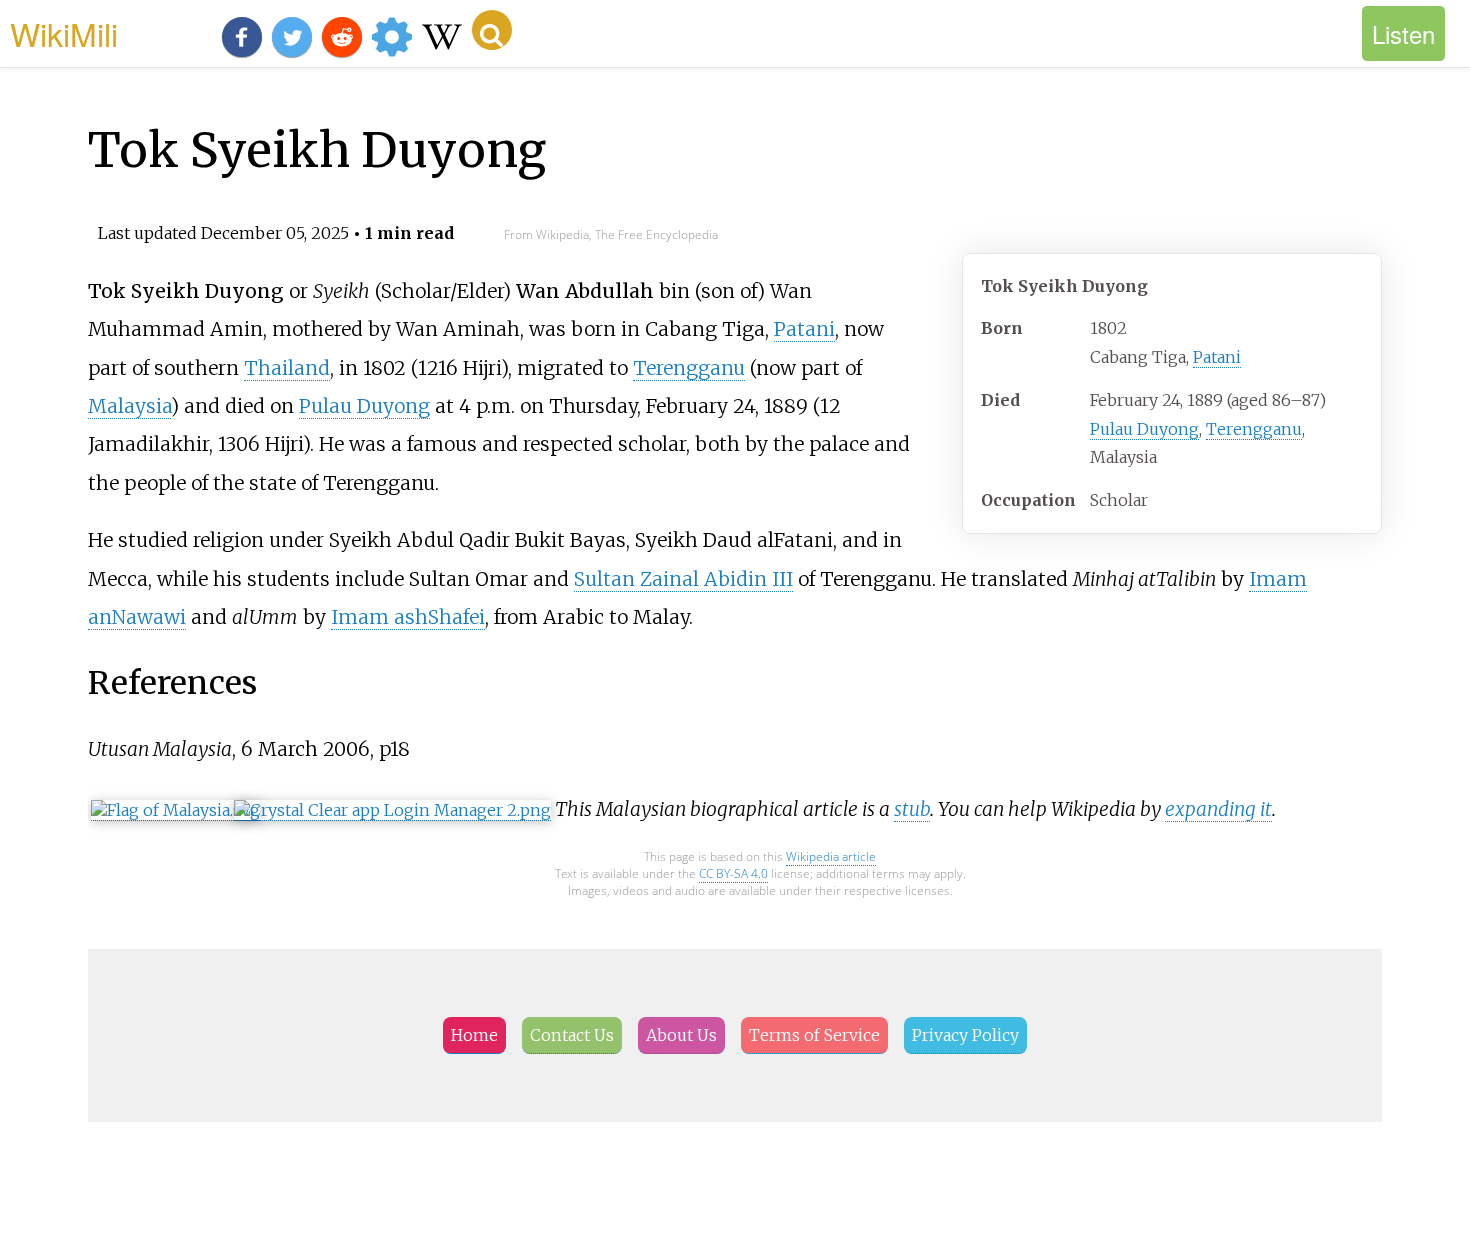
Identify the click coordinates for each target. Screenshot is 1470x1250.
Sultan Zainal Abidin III (683, 579)
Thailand (287, 368)
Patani (1217, 357)
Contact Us (572, 1035)
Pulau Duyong (1144, 429)
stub (912, 809)
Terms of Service (814, 1035)
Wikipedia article (831, 856)
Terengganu (1254, 429)
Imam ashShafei (408, 617)
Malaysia (129, 406)
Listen (1403, 33)
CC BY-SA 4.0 (733, 873)
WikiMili (64, 33)
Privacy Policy (965, 1035)
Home (474, 1035)
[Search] (492, 30)
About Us (681, 1035)
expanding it (1218, 809)
